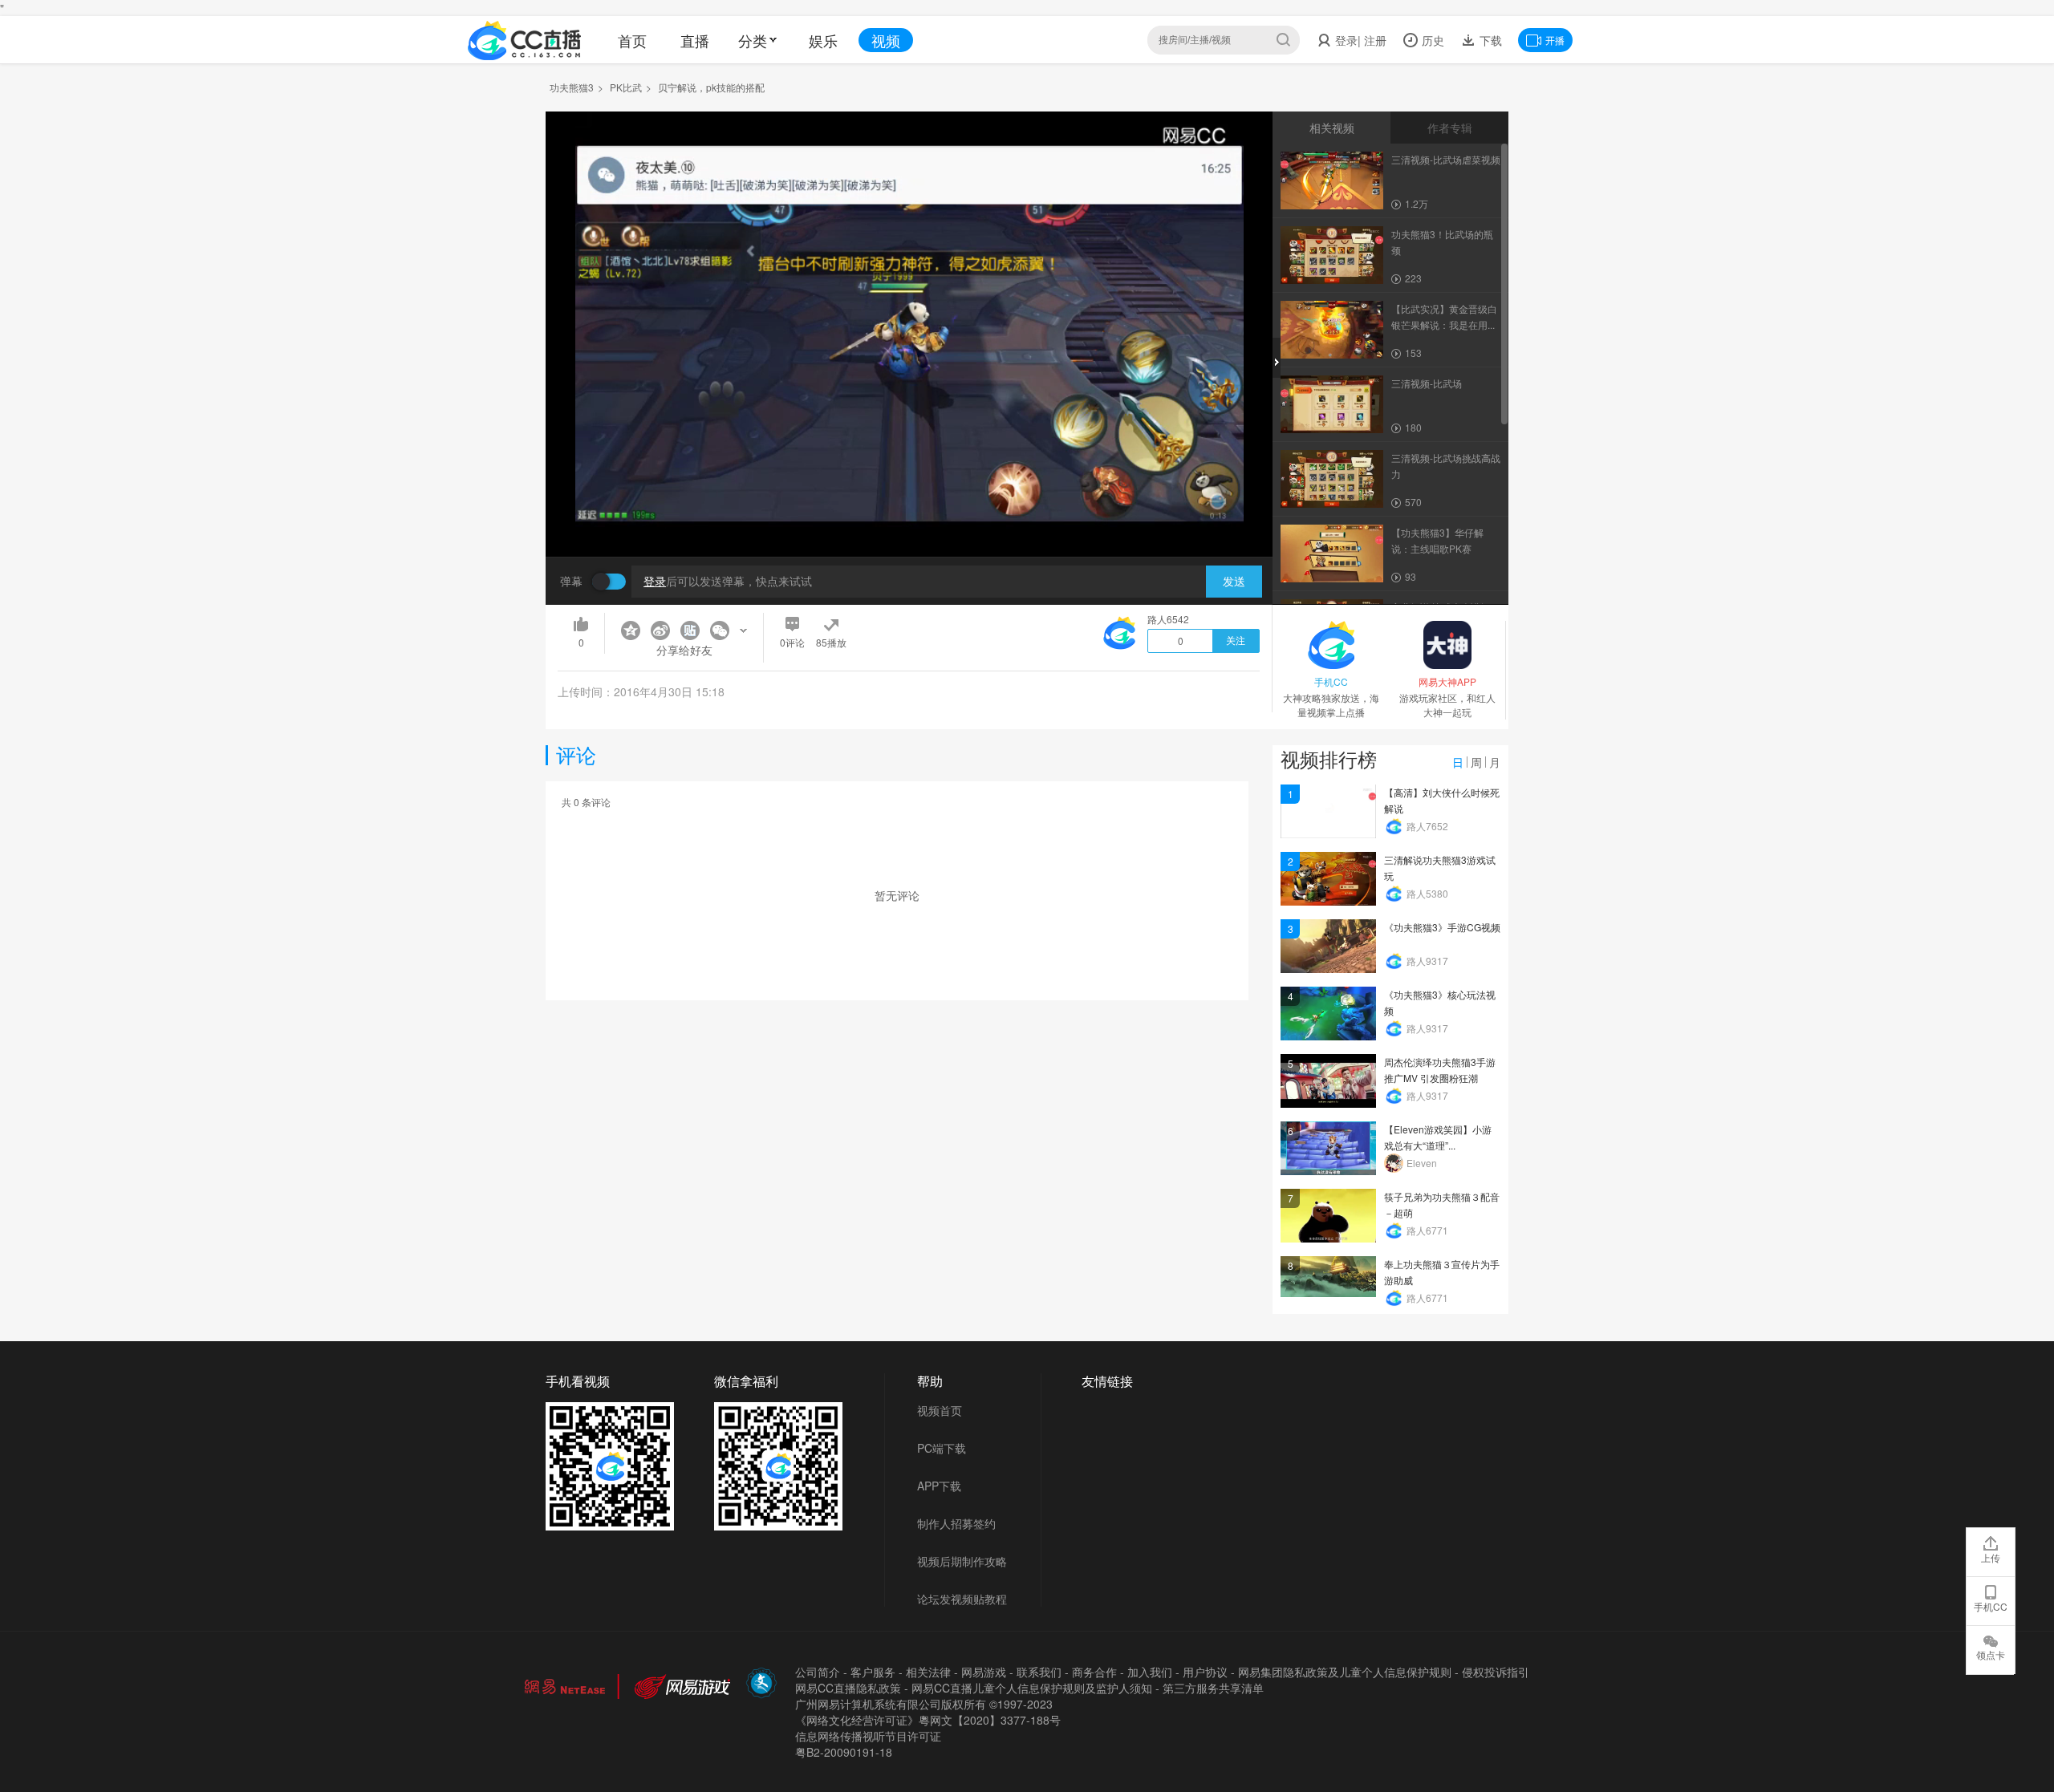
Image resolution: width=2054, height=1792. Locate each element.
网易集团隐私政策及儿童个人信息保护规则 (1345, 1672)
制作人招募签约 (956, 1523)
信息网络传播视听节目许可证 (868, 1736)
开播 (1555, 40)
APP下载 (939, 1486)
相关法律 (928, 1672)
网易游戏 (984, 1672)
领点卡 (1991, 1654)
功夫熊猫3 (572, 87)
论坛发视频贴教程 (962, 1599)
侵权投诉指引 (1496, 1672)
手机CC (1991, 1606)
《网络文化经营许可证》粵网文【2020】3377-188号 (928, 1720)
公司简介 (818, 1672)
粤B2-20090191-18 (844, 1752)
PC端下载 (942, 1448)
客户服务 (873, 1672)
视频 (886, 40)
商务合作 (1094, 1672)
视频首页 (940, 1410)
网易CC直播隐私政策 (848, 1688)
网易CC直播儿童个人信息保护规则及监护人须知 (1032, 1688)
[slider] (909, 519)
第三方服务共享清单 (1213, 1688)
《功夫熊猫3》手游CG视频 (1442, 927)
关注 (1236, 641)
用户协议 (1205, 1672)
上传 (1991, 1557)
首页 (632, 40)
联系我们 (1039, 1672)
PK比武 (626, 87)
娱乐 (823, 40)
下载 (1489, 40)
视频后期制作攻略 (962, 1561)
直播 (695, 40)
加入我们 (1150, 1672)
